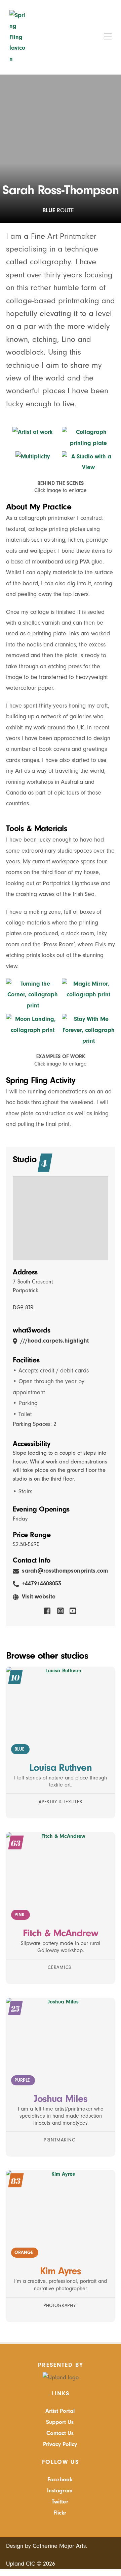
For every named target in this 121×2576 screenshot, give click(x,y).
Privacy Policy (60, 2444)
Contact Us (60, 2433)
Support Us (60, 2422)
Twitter (60, 2502)
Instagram (60, 2491)
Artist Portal (60, 2411)
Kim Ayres (61, 2271)
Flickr (60, 2513)
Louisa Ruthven (60, 1768)
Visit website (39, 1597)
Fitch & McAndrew (61, 1933)
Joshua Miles (61, 2099)
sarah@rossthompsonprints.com (65, 1571)
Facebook (60, 2479)
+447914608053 (42, 1584)
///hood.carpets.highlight (55, 1341)
